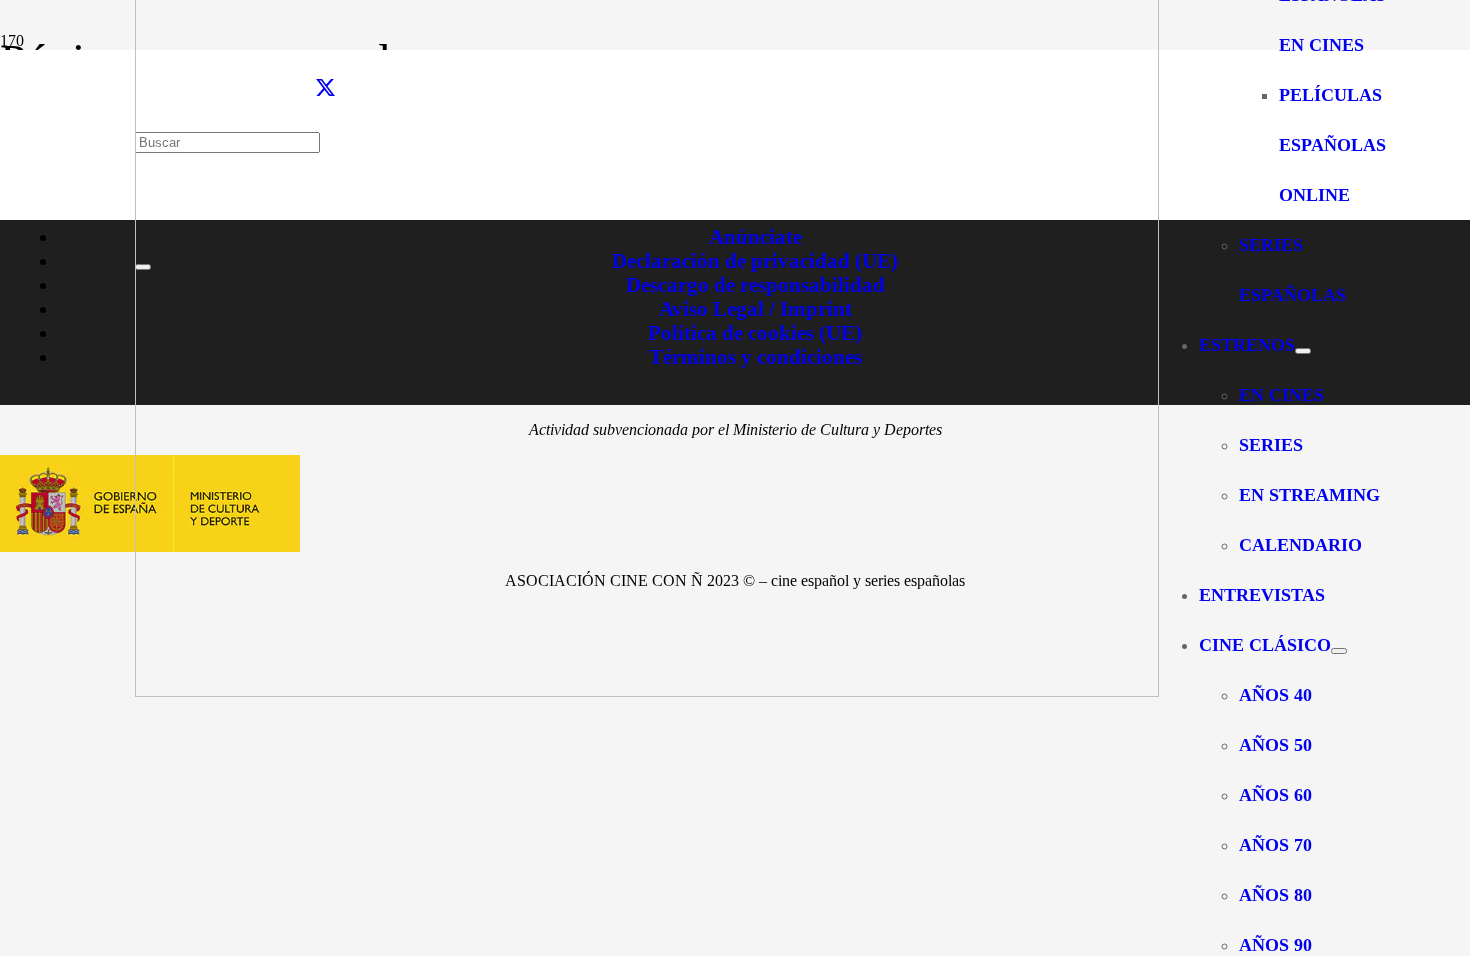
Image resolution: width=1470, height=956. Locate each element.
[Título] (647, 691)
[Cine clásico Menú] (1339, 651)
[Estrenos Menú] (1303, 351)
